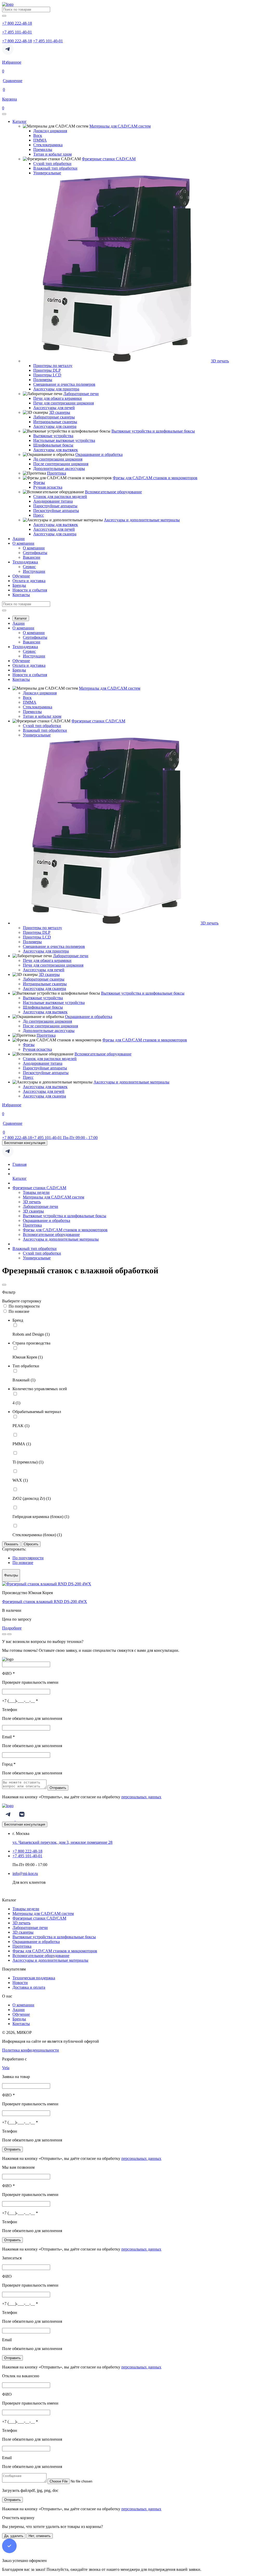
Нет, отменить (40, 2536)
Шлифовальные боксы (53, 445)
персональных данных (141, 1797)
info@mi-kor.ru (25, 1873)
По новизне (19, 1311)
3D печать (220, 361)
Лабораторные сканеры (54, 417)
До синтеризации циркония (58, 459)
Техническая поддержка (34, 1978)
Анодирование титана (53, 501)
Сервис (29, 567)
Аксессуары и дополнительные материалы (142, 520)
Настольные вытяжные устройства (64, 440)
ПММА (40, 140)
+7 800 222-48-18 (17, 41)
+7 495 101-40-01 (48, 41)
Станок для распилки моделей (60, 497)
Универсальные (47, 173)
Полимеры (43, 380)
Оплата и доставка (29, 581)
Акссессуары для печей (54, 408)
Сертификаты (35, 553)
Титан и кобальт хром (52, 154)
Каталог (20, 121)
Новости (20, 1983)
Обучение (21, 576)
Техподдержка (25, 562)
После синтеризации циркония (61, 464)
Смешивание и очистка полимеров (64, 384)
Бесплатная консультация (25, 1143)
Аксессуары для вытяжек (56, 450)
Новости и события (30, 590)
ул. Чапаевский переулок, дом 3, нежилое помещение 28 (62, 1842)
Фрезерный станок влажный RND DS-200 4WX (45, 1602)
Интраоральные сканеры (55, 422)
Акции (19, 539)
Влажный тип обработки (55, 168)
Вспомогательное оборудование (113, 492)
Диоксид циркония (50, 131)
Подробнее (12, 1628)
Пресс (39, 515)
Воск (38, 135)
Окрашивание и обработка (99, 454)
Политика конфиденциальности (31, 2050)
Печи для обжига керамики (58, 398)
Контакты (21, 595)
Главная (19, 1164)
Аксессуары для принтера (56, 389)
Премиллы (43, 149)
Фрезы (39, 482)
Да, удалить (14, 2536)
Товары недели (36, 1192)
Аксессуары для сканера (55, 426)
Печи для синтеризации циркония (64, 403)
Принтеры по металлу (53, 366)
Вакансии (32, 557)
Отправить (58, 1788)
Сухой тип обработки (52, 164)
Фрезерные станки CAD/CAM (109, 159)
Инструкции (34, 571)
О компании (23, 543)
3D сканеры (60, 412)
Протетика (56, 473)
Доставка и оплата (29, 1987)
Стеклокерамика (48, 145)
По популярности (24, 1306)
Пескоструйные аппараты (56, 511)
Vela (6, 2068)
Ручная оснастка (48, 487)
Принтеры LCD (47, 375)
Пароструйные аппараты (55, 506)
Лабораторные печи (81, 394)
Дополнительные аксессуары (59, 468)
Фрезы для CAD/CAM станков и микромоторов (155, 478)
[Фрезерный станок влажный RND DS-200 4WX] (47, 1584)
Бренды (19, 585)
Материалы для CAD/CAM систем (120, 126)
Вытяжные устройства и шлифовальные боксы (153, 431)
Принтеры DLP (47, 370)
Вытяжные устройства (53, 436)
